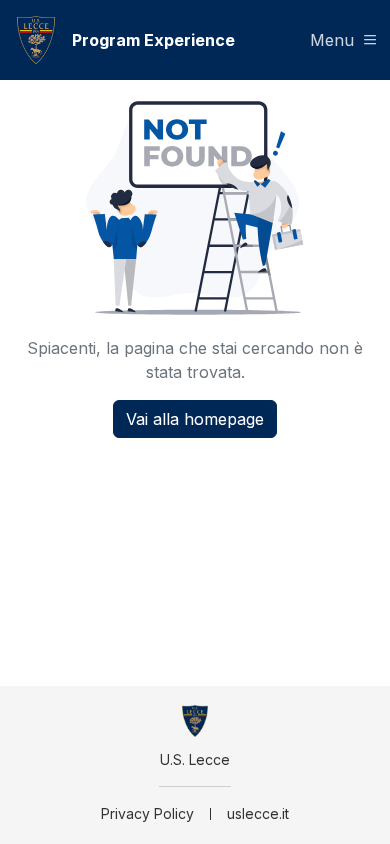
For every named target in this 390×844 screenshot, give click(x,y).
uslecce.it (258, 813)
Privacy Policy (147, 813)
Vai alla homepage (195, 419)
